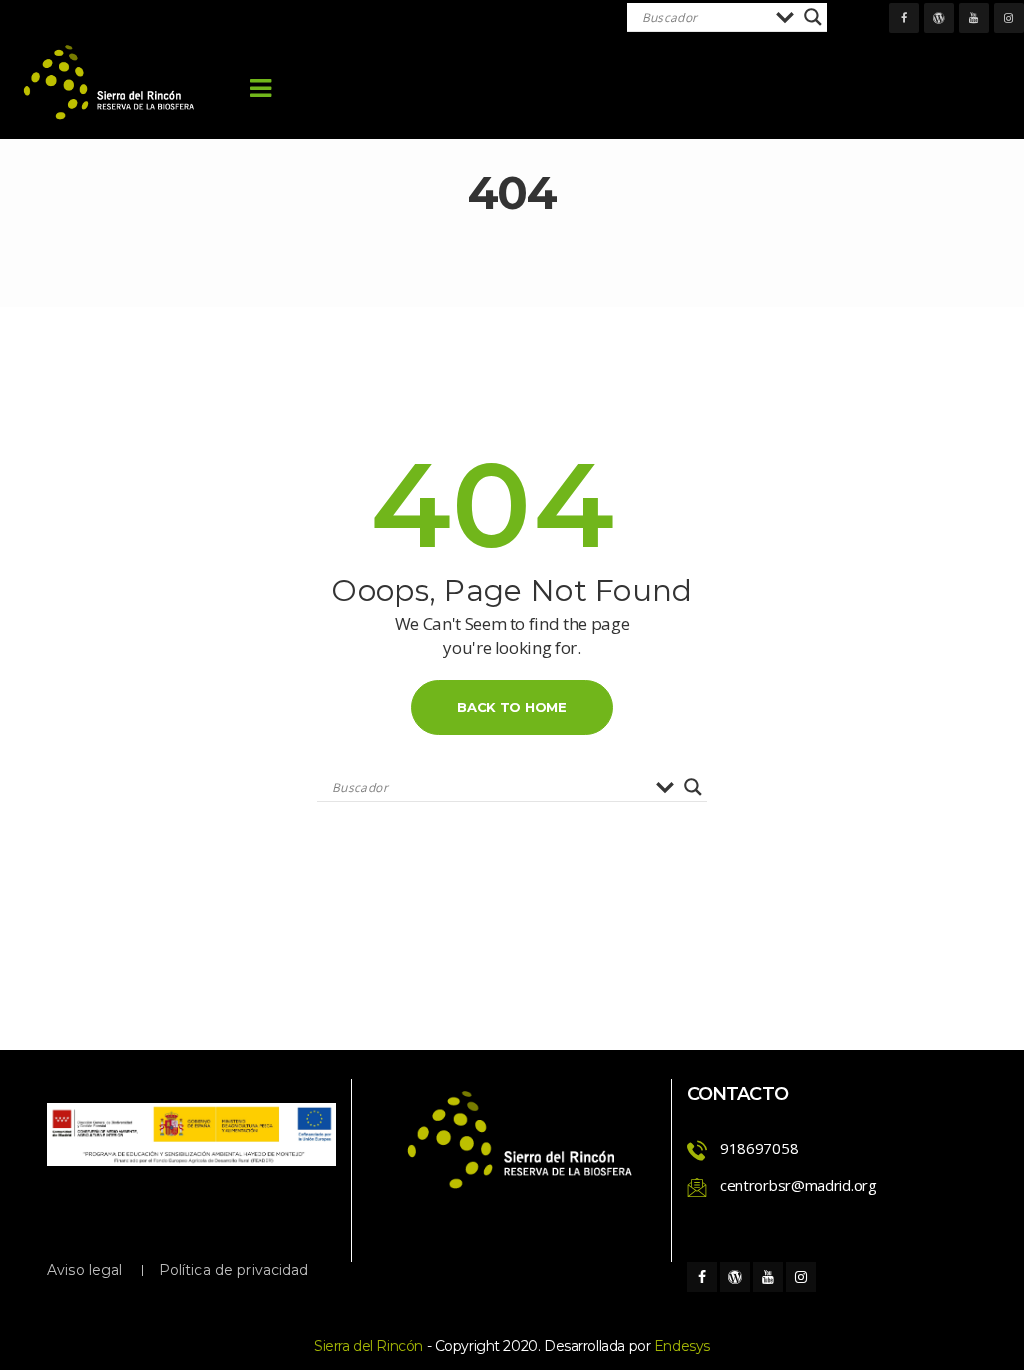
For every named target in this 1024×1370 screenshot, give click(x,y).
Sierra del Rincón (368, 1346)
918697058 (759, 1148)
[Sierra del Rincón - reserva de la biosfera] (110, 82)
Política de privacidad (234, 1270)
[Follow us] (904, 18)
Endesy (682, 1346)
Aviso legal (85, 1270)
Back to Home (512, 707)
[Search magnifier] (813, 17)
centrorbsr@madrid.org (798, 1185)
